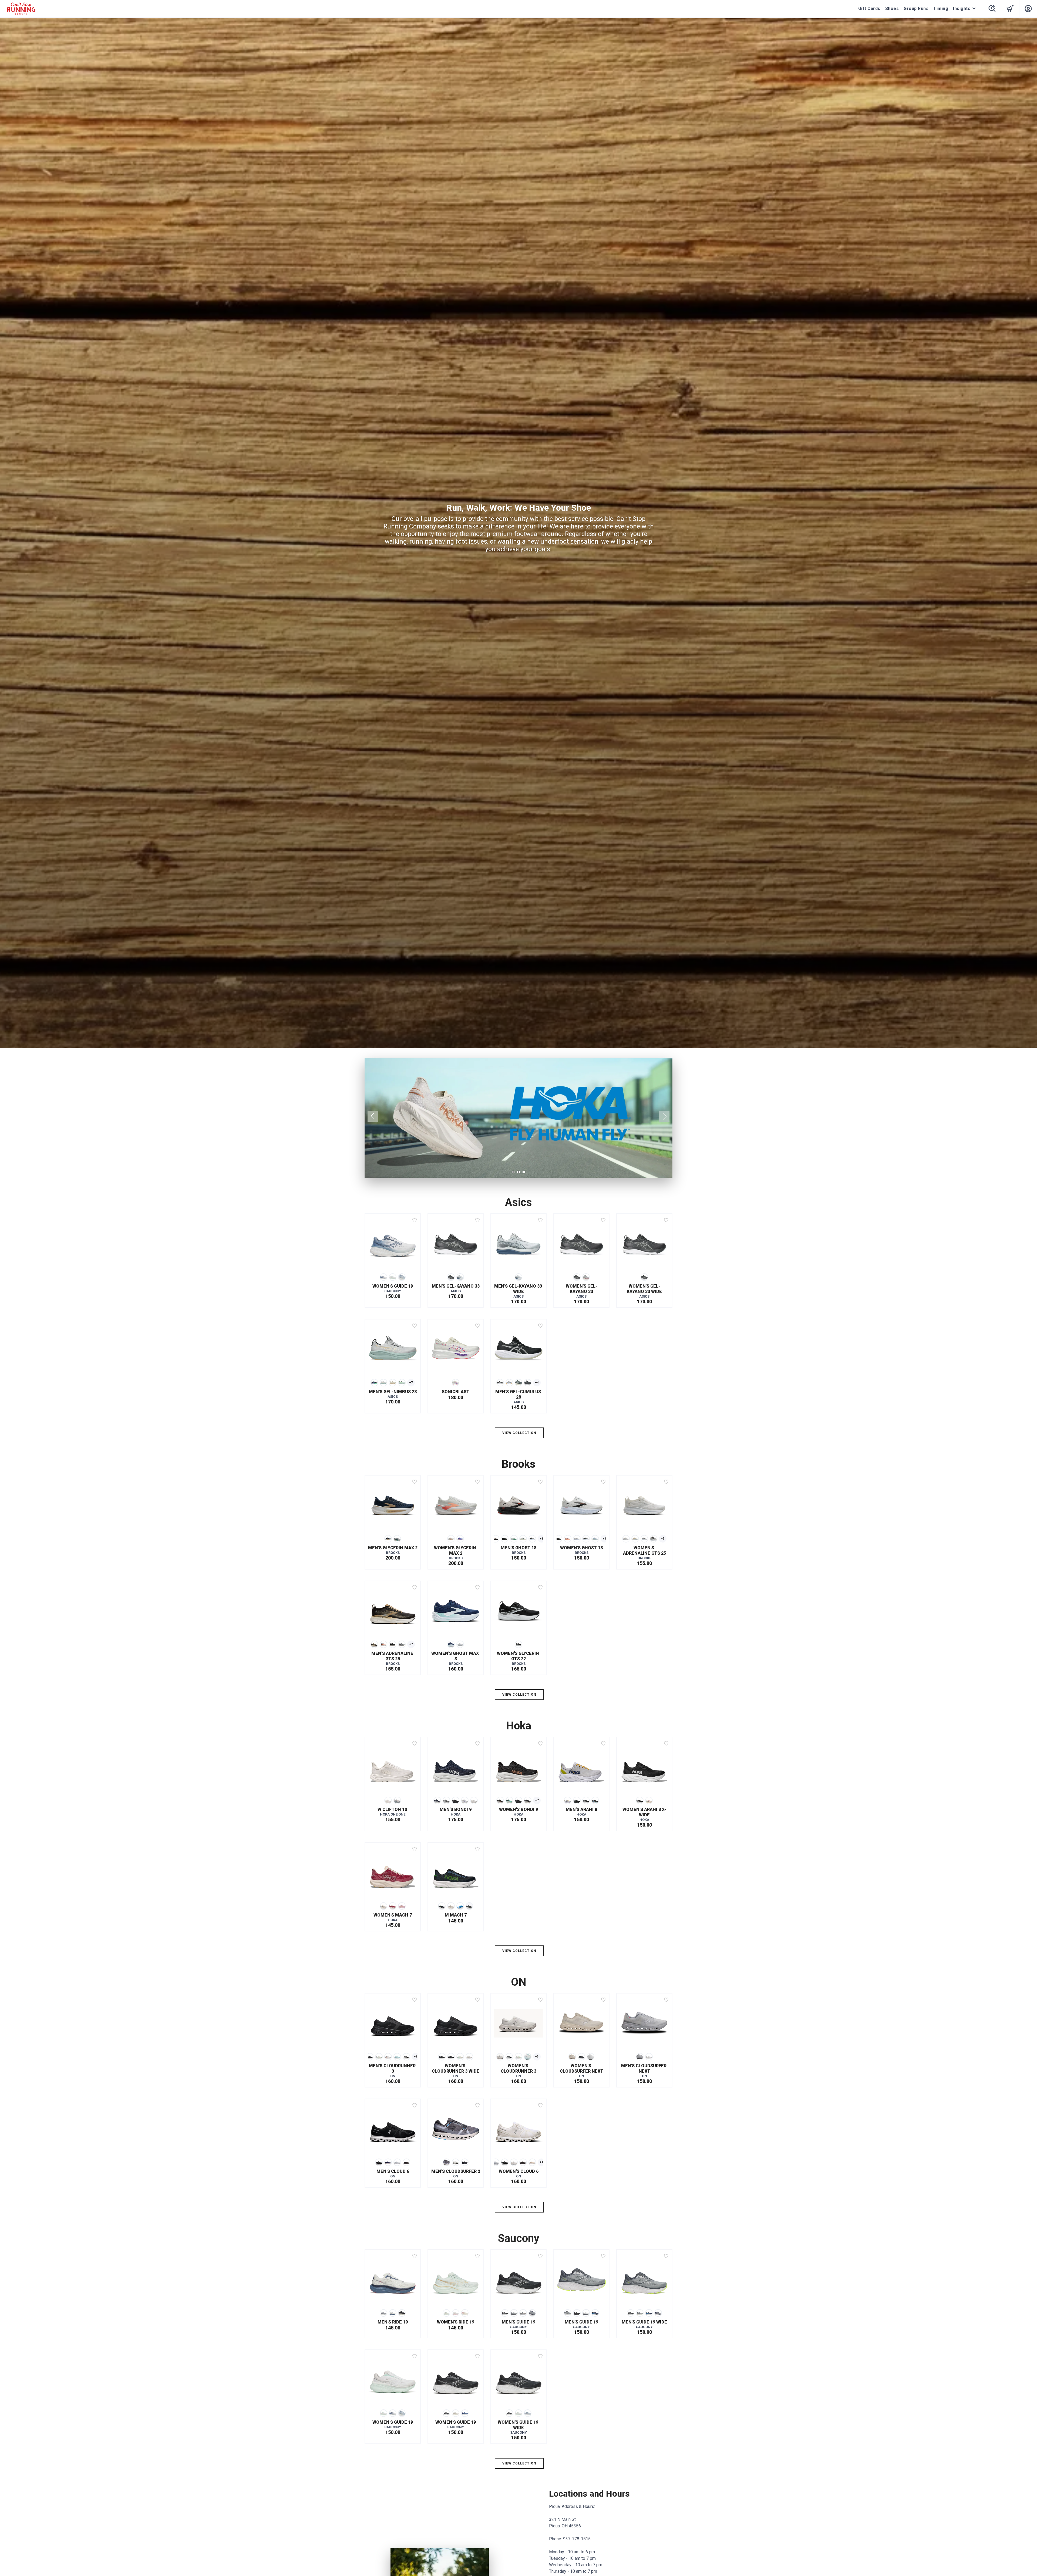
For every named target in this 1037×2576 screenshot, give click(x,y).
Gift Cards (869, 9)
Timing (941, 9)
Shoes (892, 9)
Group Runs (916, 9)
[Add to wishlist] (415, 1220)
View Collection (519, 1433)
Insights (962, 9)
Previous (373, 1116)
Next (664, 1116)
